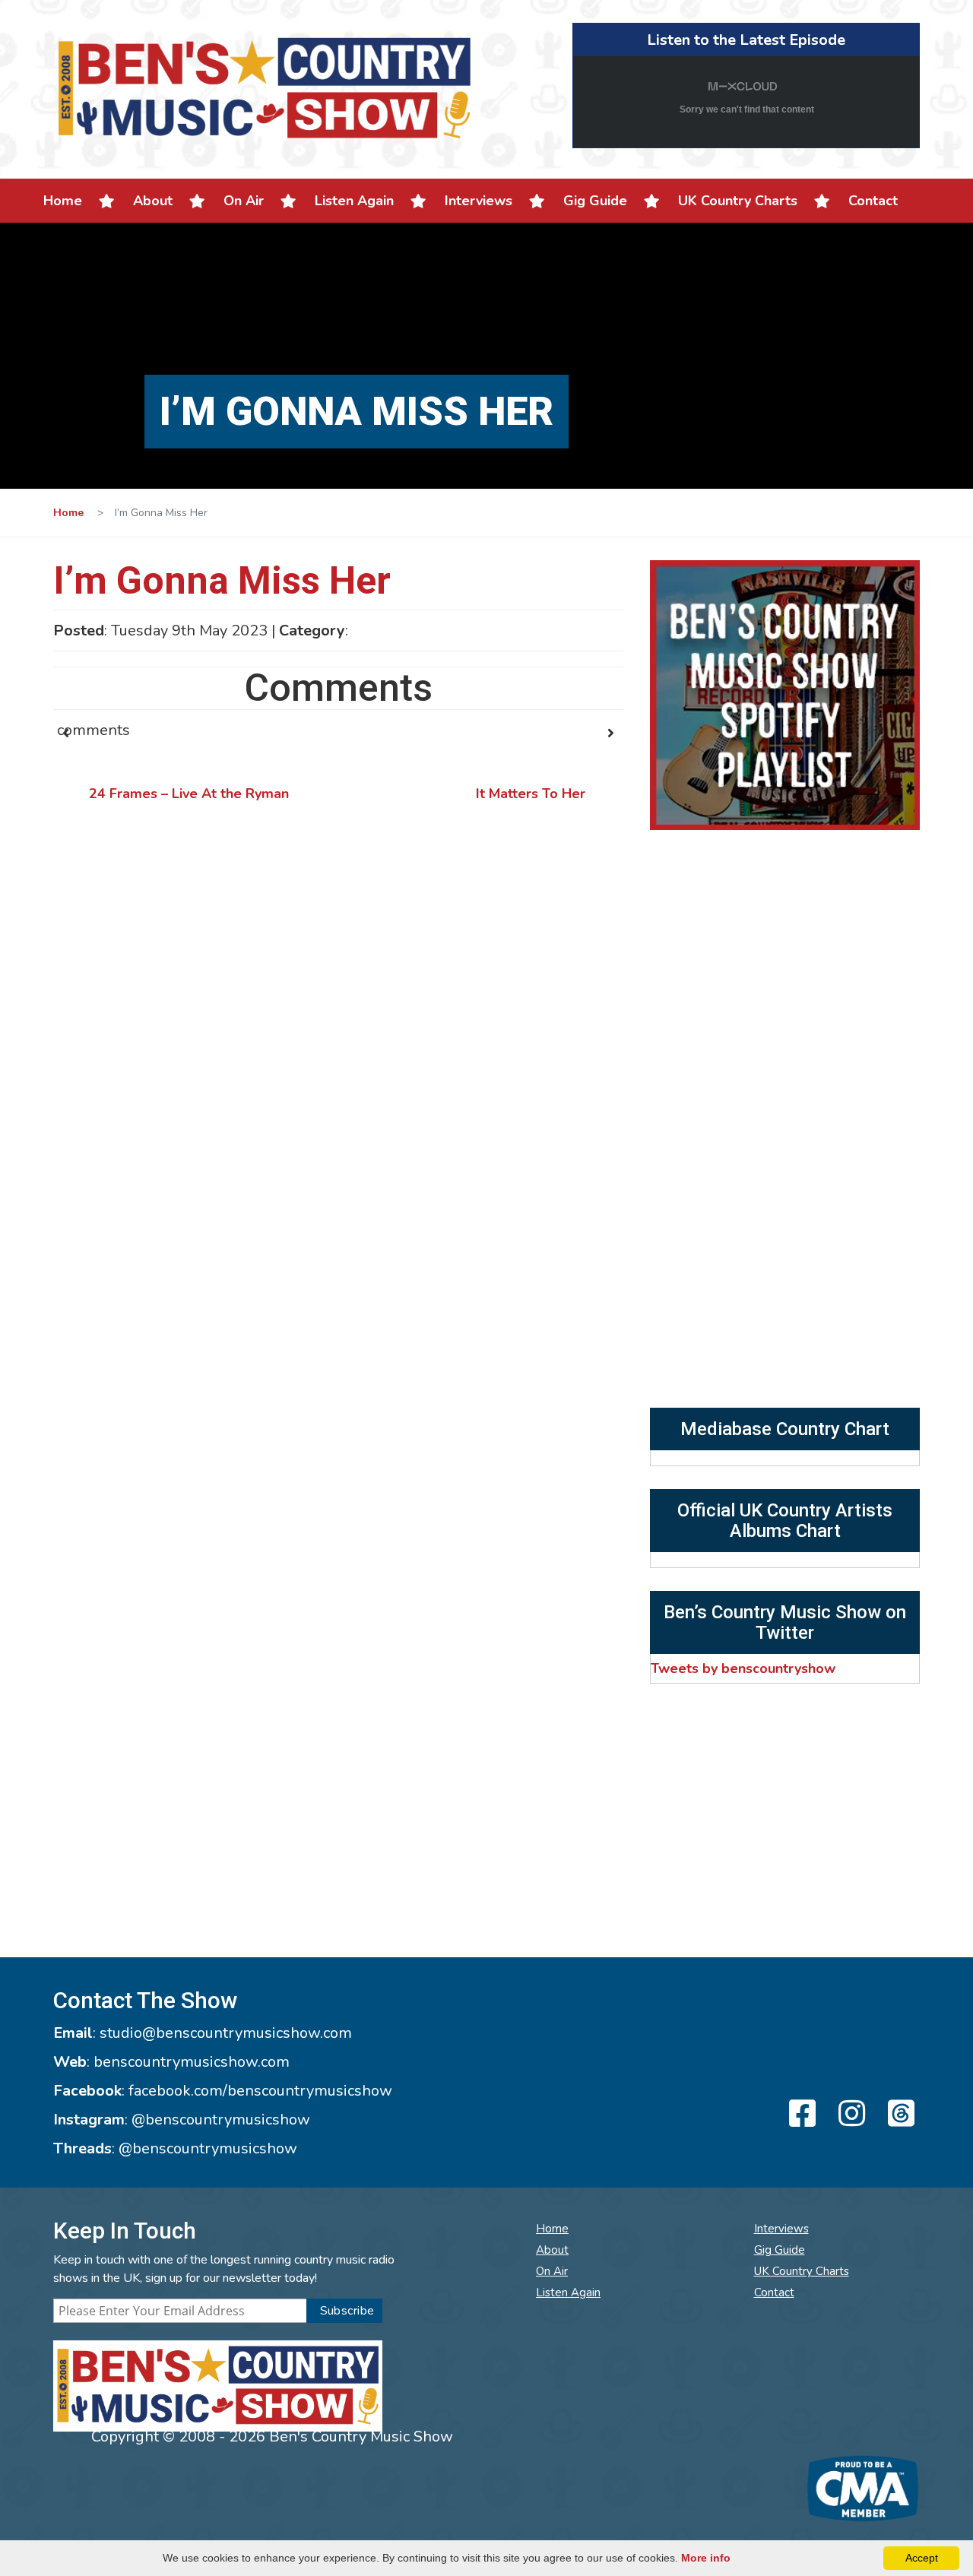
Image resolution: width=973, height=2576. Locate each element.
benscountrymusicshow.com (192, 2062)
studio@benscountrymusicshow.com (226, 2033)
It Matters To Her (531, 794)
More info (706, 2558)
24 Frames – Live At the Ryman (189, 794)
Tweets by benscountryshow (743, 1668)
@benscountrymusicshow (221, 2120)
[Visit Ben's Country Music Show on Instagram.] (849, 2115)
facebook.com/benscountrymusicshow (260, 2091)
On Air (244, 201)
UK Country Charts (738, 201)
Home (63, 201)
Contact (873, 201)
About (153, 201)
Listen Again (354, 201)
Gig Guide (595, 201)
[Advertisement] (785, 1294)
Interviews (479, 201)
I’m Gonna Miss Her (222, 581)
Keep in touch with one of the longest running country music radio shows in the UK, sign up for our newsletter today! (224, 2269)
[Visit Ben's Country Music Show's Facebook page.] (800, 2115)
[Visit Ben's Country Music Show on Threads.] (899, 2115)
